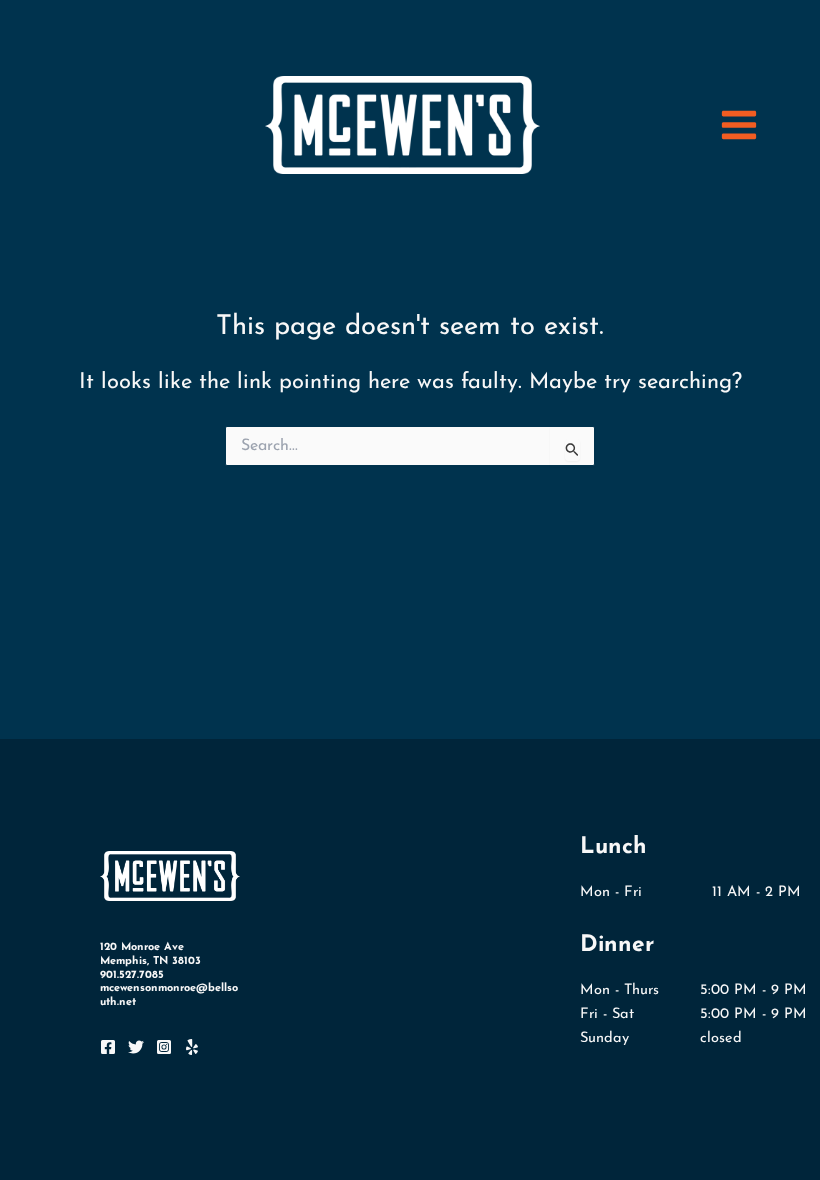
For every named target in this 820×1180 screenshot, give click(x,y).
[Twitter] (136, 1047)
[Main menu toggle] (739, 125)
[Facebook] (108, 1047)
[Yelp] (192, 1047)
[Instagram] (164, 1047)
